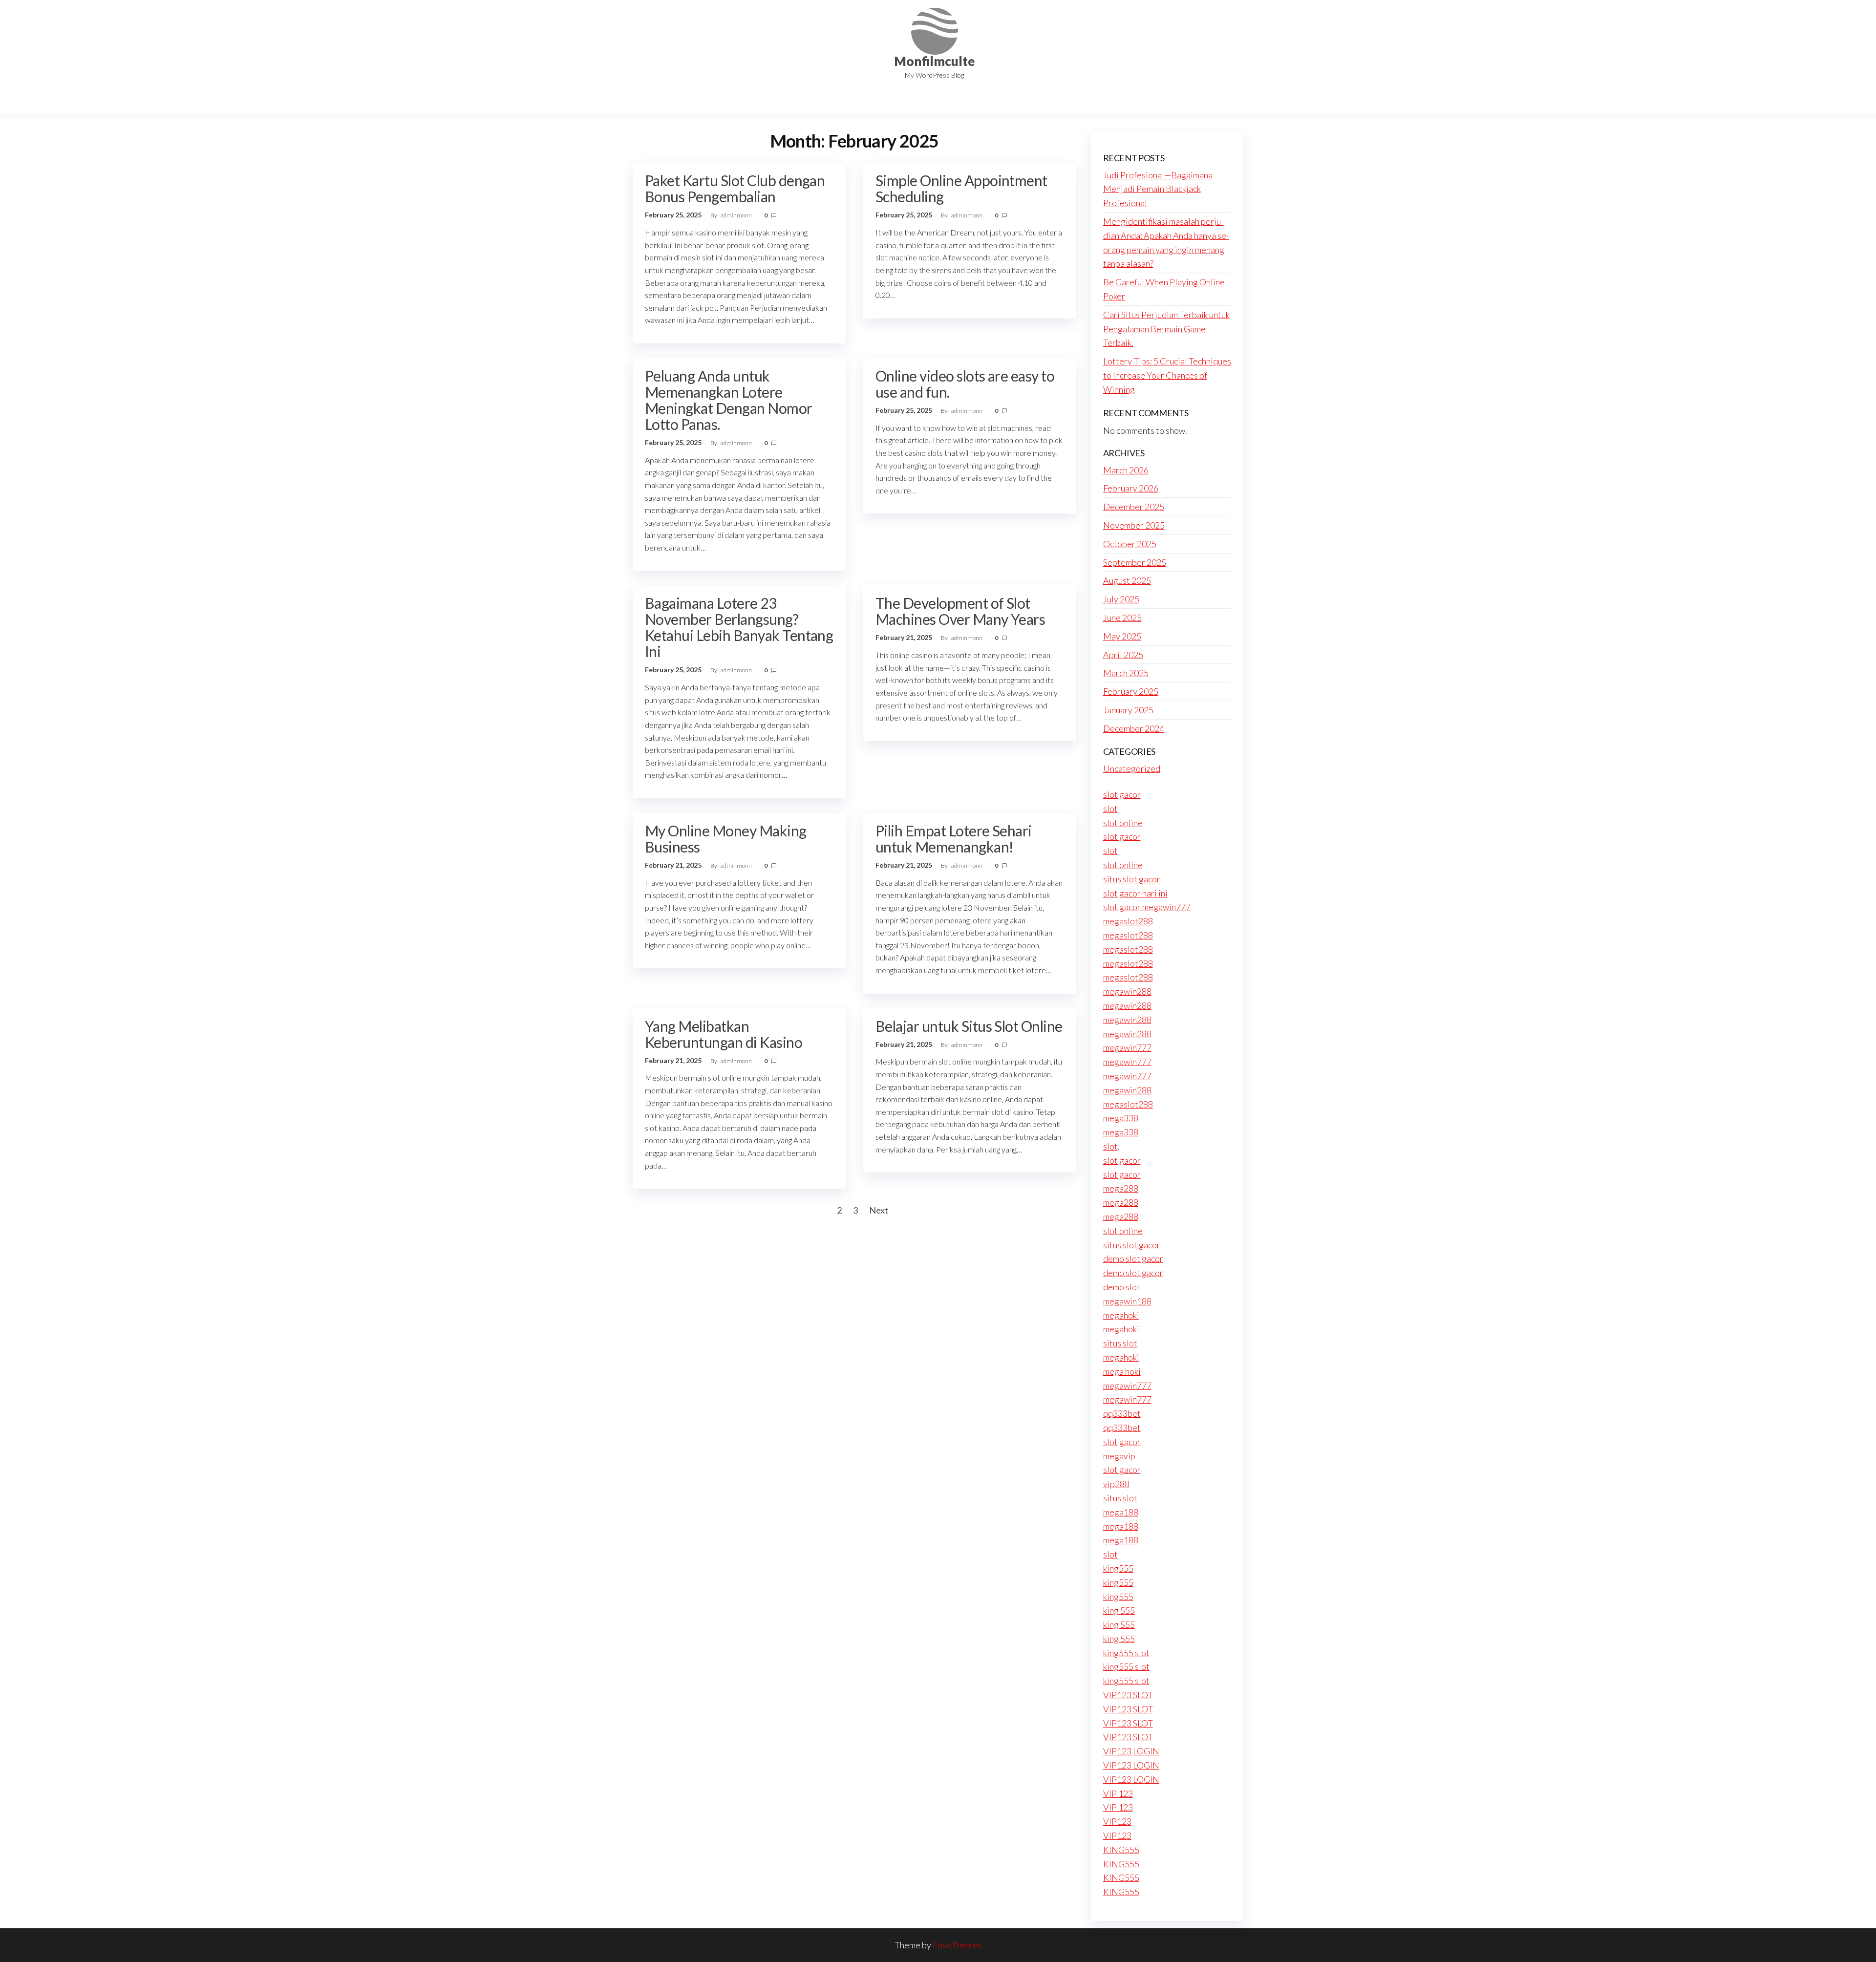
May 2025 (1122, 636)
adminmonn (737, 215)
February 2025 (1131, 691)
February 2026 (1131, 488)
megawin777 (1127, 1047)
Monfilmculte (934, 61)
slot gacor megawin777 (1147, 907)
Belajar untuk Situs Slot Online (969, 1026)
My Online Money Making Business (726, 839)
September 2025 (1135, 562)
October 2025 (1130, 544)
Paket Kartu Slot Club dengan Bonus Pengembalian (735, 188)
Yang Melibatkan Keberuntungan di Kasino (724, 1034)
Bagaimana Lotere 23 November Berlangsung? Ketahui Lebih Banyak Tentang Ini (739, 627)
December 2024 (1134, 728)
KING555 (1121, 1850)
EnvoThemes (957, 1945)
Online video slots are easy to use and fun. (965, 384)
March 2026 (1126, 470)
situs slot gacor (1132, 879)
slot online (1123, 823)
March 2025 (1126, 673)
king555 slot (1126, 1653)
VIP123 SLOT (1128, 1695)
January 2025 (1128, 710)
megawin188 (1127, 1301)
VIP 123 (1118, 1793)
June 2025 (1122, 618)
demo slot (1122, 1287)
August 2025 (1127, 580)
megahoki (1121, 1315)
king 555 (1119, 1610)
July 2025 (1121, 599)
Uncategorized (1132, 768)
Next (879, 1210)
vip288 (1116, 1484)
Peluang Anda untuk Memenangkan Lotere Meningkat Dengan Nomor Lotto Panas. (729, 400)
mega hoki (1122, 1371)
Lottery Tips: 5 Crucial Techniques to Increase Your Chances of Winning (1167, 375)
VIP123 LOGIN (1131, 1751)
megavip (1119, 1456)
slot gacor (1122, 794)
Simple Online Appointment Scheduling (961, 188)
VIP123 (1117, 1821)
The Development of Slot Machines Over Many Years (960, 611)
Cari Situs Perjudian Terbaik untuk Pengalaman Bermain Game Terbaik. (1166, 329)
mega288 (1121, 1188)
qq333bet (1122, 1413)
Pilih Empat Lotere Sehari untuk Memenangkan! (954, 839)
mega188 (1121, 1512)
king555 (1118, 1568)
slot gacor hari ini (1135, 893)
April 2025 (1123, 655)
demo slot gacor (1133, 1258)
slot (1110, 809)
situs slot (1120, 1343)
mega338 (1121, 1118)
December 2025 (1134, 507)
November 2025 (1134, 525)
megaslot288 (1128, 921)
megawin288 (1127, 991)
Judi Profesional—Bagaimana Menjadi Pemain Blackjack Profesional (1158, 189)
